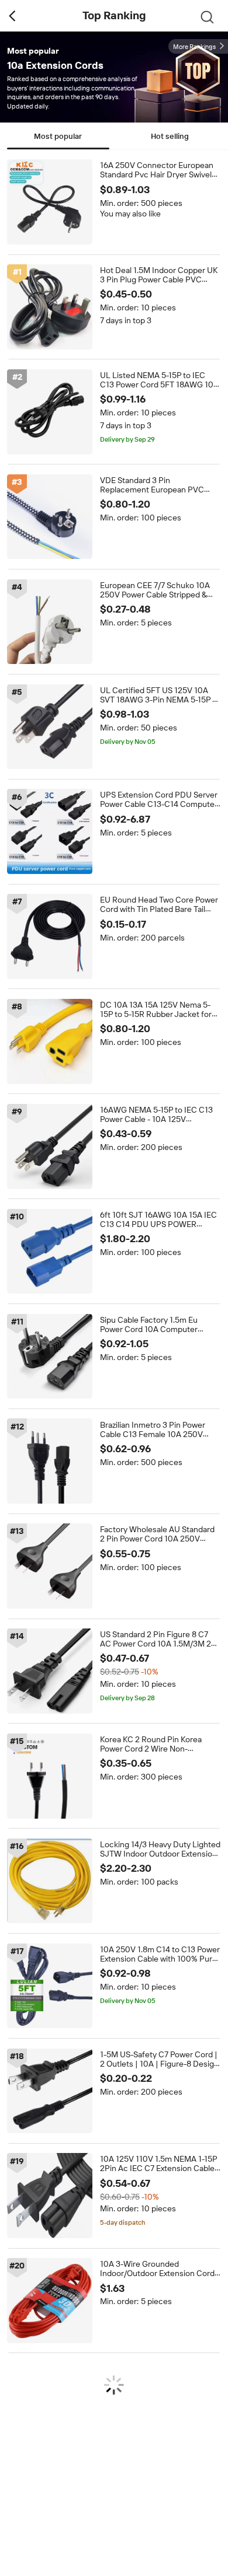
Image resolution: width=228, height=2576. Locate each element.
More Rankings (194, 47)
